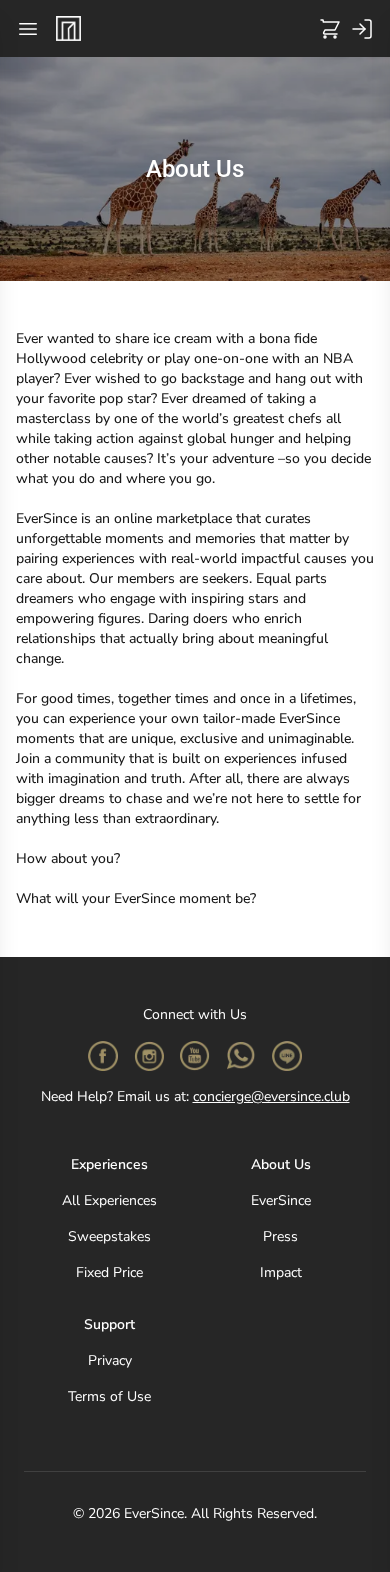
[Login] (362, 29)
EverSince (281, 1200)
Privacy (110, 1360)
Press (280, 1236)
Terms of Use (109, 1396)
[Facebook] (103, 1056)
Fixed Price (109, 1272)
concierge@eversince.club (271, 1096)
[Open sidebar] (28, 29)
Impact (281, 1272)
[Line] (287, 1056)
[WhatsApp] (241, 1056)
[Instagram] (149, 1056)
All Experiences (109, 1200)
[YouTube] (195, 1056)
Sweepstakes (109, 1236)
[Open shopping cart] (330, 29)
